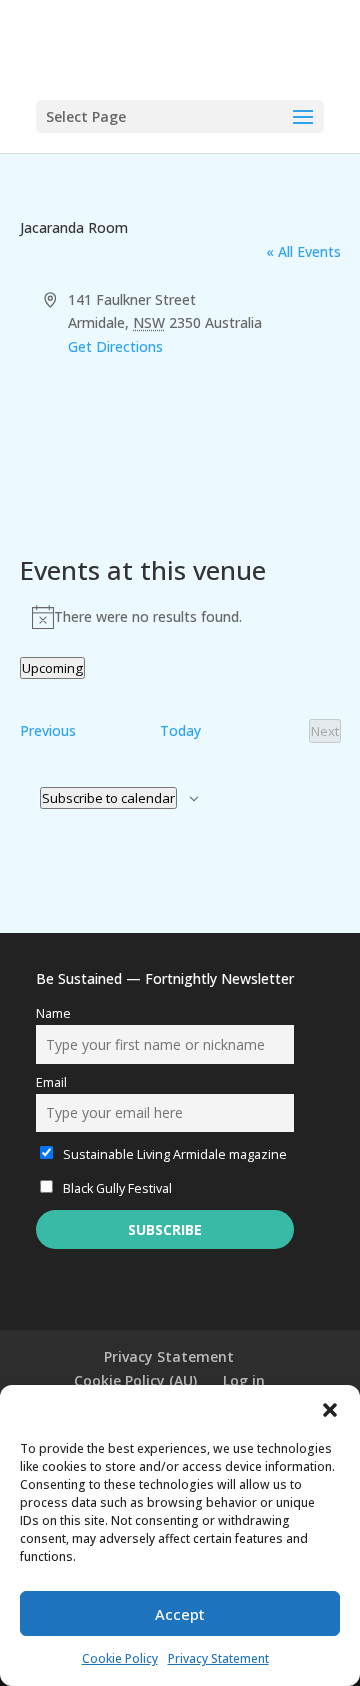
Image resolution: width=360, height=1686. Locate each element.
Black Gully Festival (116, 1188)
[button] (330, 1410)
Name (53, 1013)
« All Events (303, 251)
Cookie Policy (120, 1658)
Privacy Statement (218, 1658)
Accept (180, 1614)
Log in (244, 1380)
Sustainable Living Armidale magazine (173, 1154)
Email (51, 1082)
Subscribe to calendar (108, 798)
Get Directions (115, 346)
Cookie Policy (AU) (135, 1380)
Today (180, 730)
